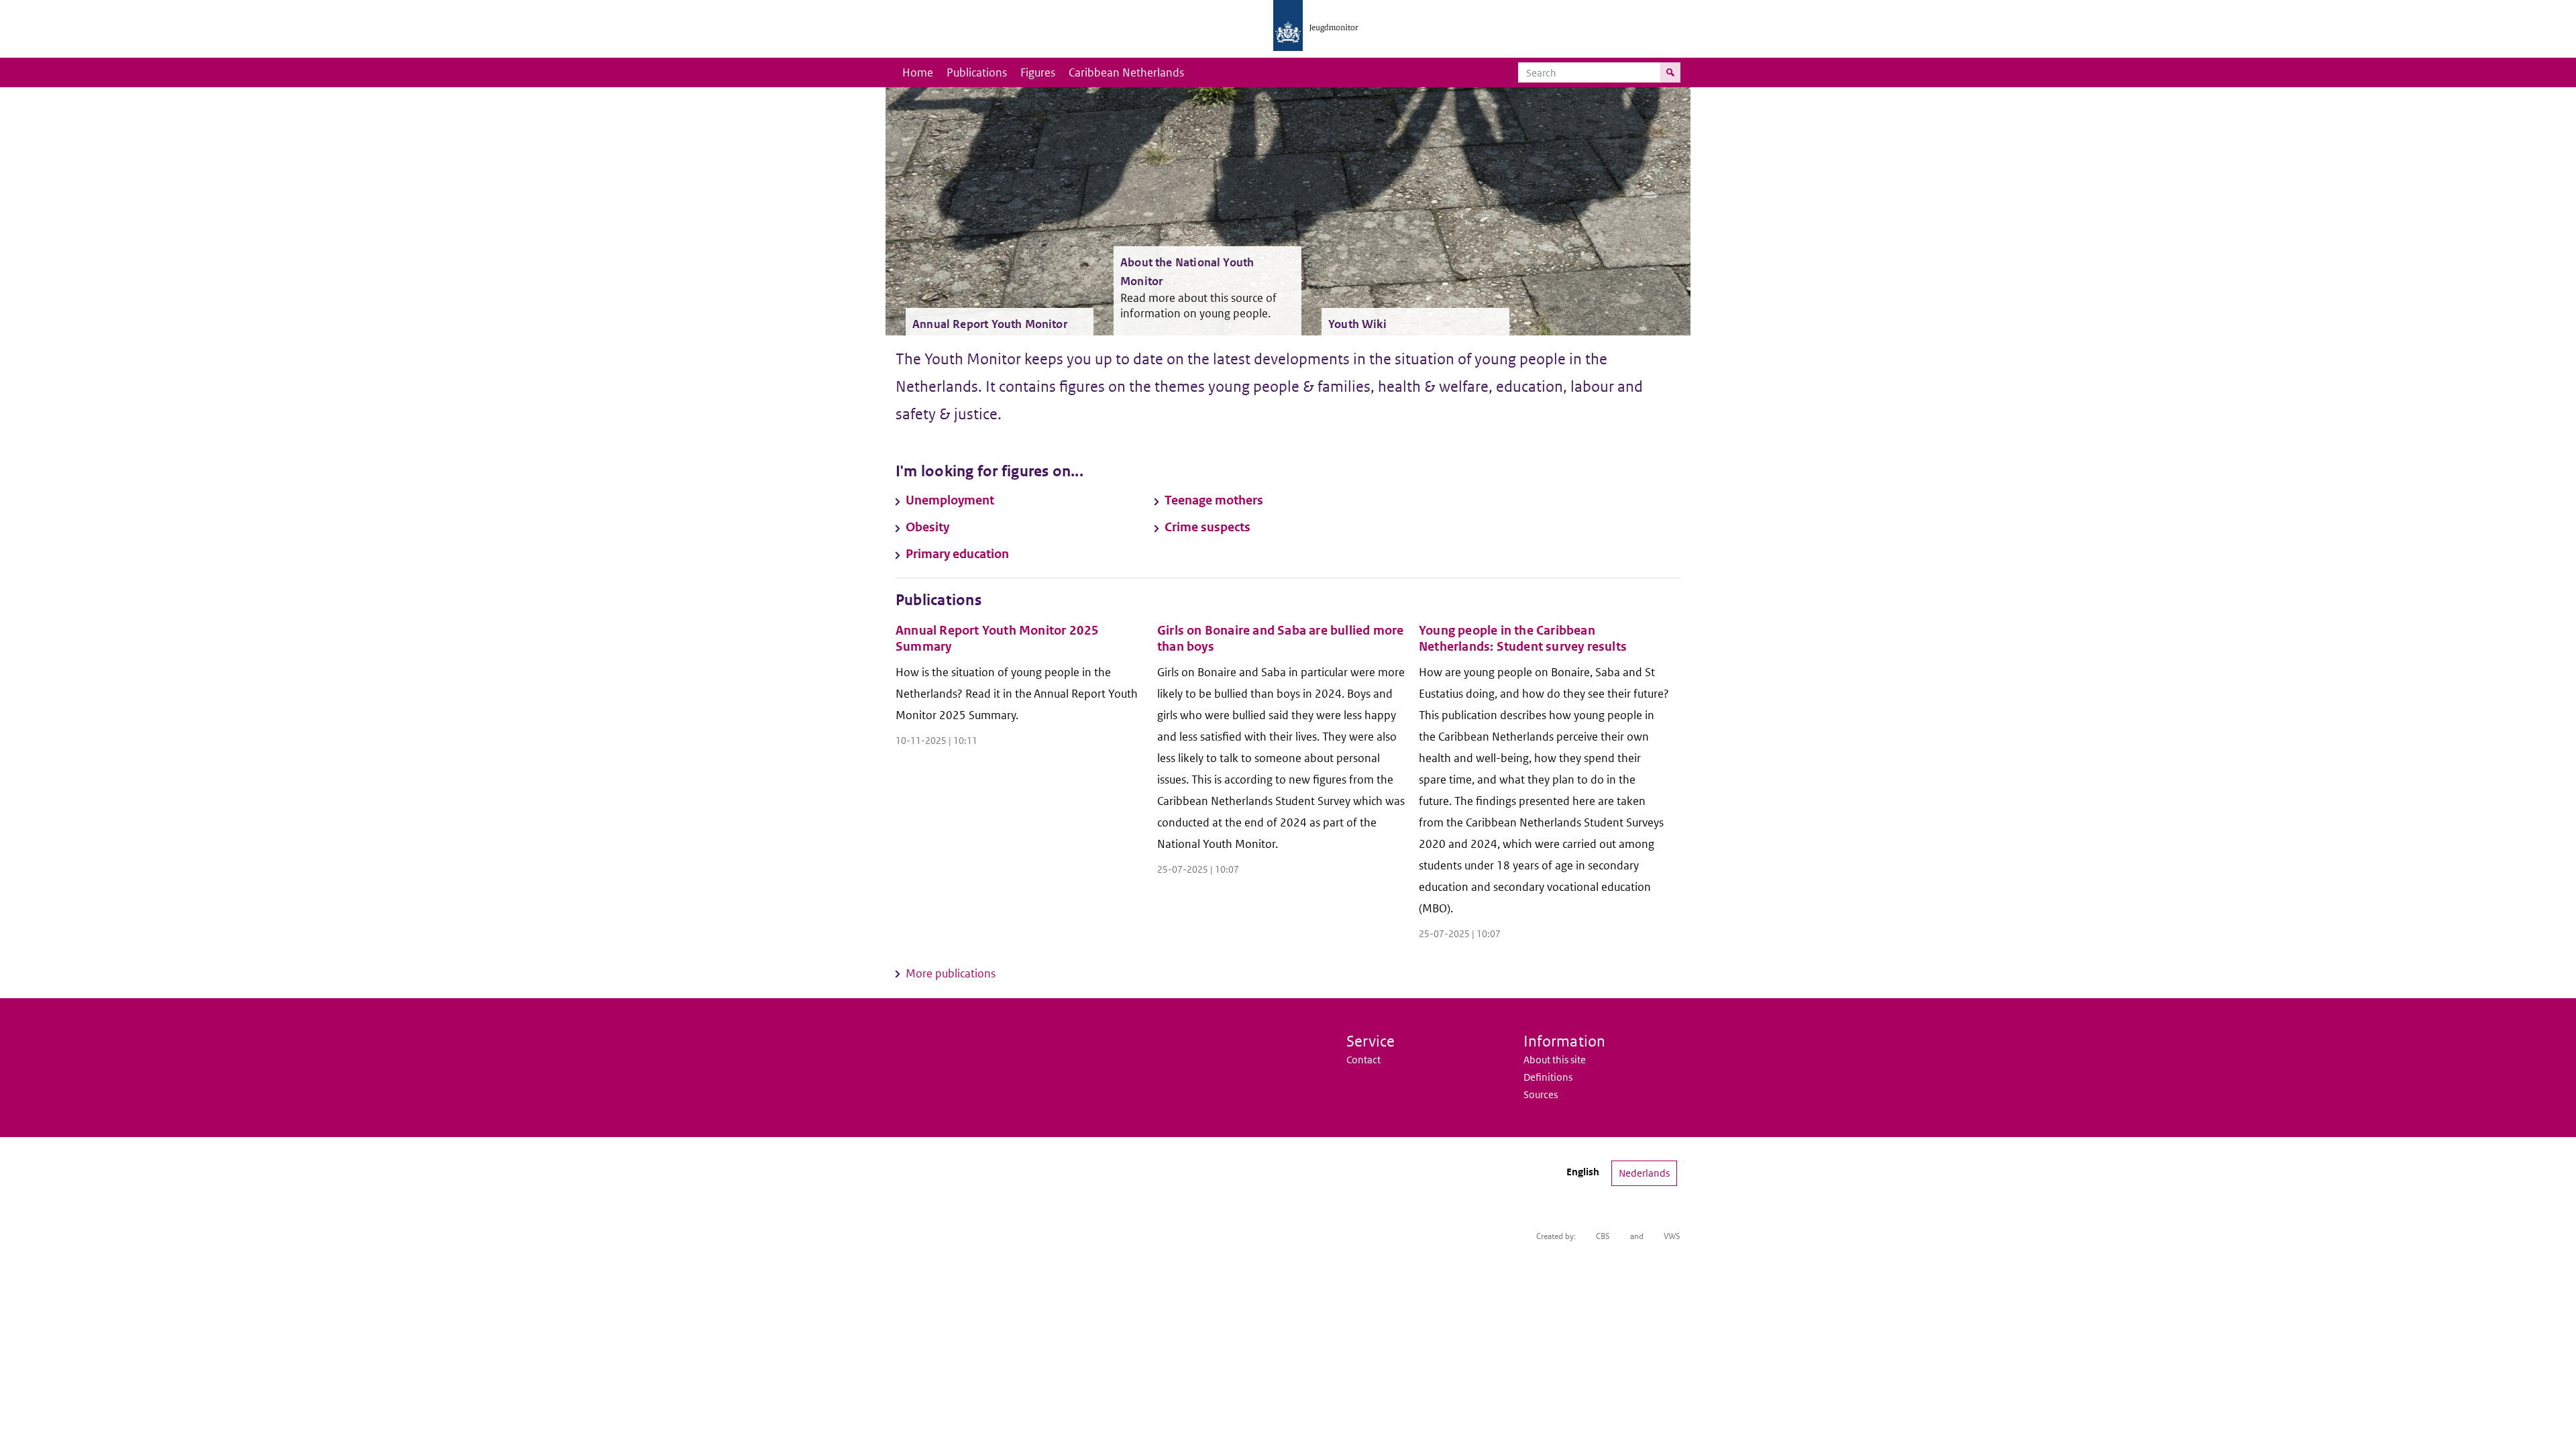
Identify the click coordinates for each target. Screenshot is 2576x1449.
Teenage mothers (1214, 500)
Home (918, 72)
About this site (1555, 1060)
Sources (1541, 1094)
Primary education (957, 554)
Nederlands (1644, 1173)
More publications (951, 973)
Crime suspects (1207, 527)
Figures (1038, 72)
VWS (1672, 1236)
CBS (1603, 1236)
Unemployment (950, 500)
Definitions (1548, 1077)
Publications (977, 72)
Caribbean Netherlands (1126, 72)
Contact (1363, 1060)
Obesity (927, 527)
